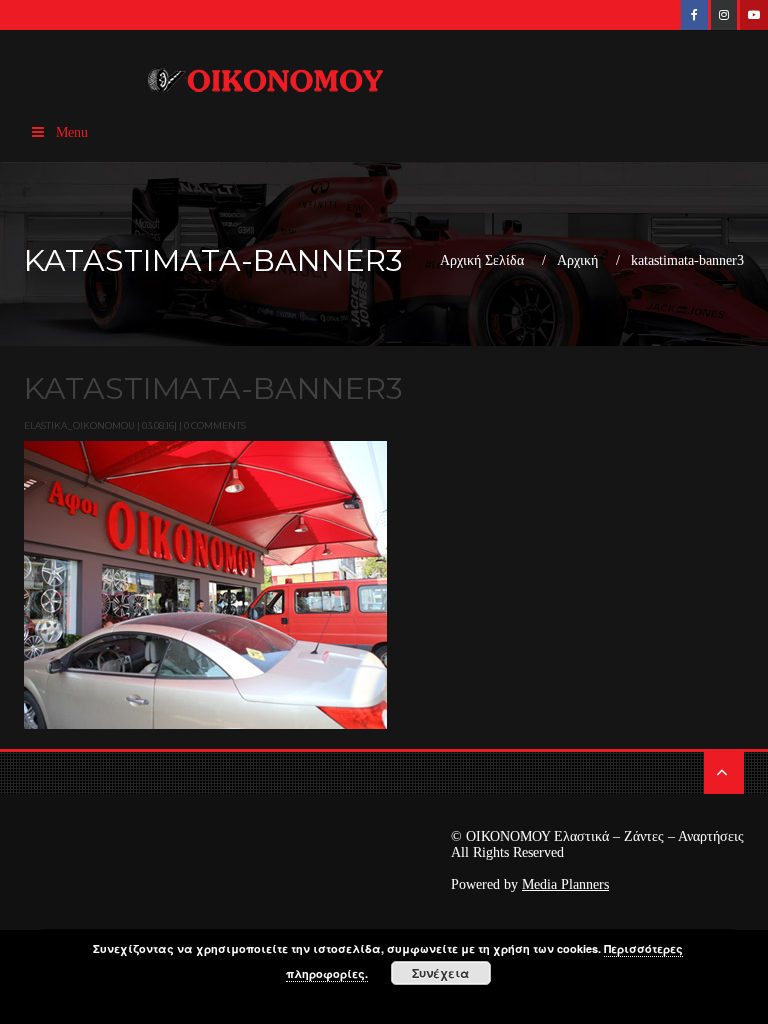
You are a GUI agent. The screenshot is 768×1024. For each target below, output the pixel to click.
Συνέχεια (440, 973)
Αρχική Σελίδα (482, 261)
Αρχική (577, 261)
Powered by (530, 884)
